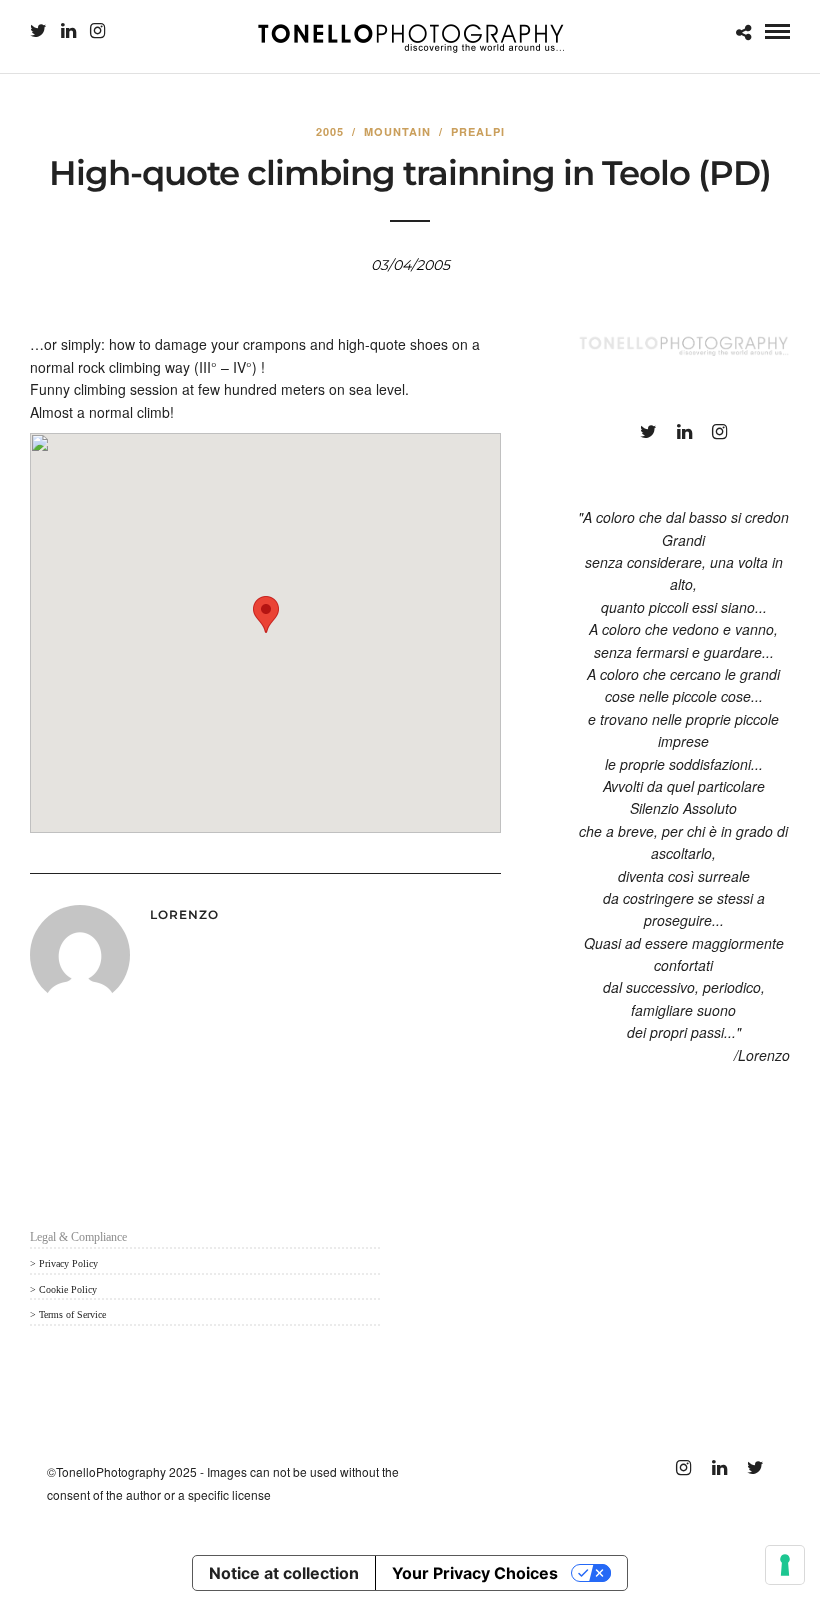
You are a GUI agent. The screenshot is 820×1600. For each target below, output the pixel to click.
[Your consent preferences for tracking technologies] (785, 1565)
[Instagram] (97, 31)
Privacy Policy (68, 1263)
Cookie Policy (68, 1289)
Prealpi (478, 131)
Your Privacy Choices (475, 1573)
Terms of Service (72, 1314)
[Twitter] (38, 31)
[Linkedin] (68, 31)
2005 (330, 131)
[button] (266, 614)
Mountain (397, 131)
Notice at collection (284, 1573)
